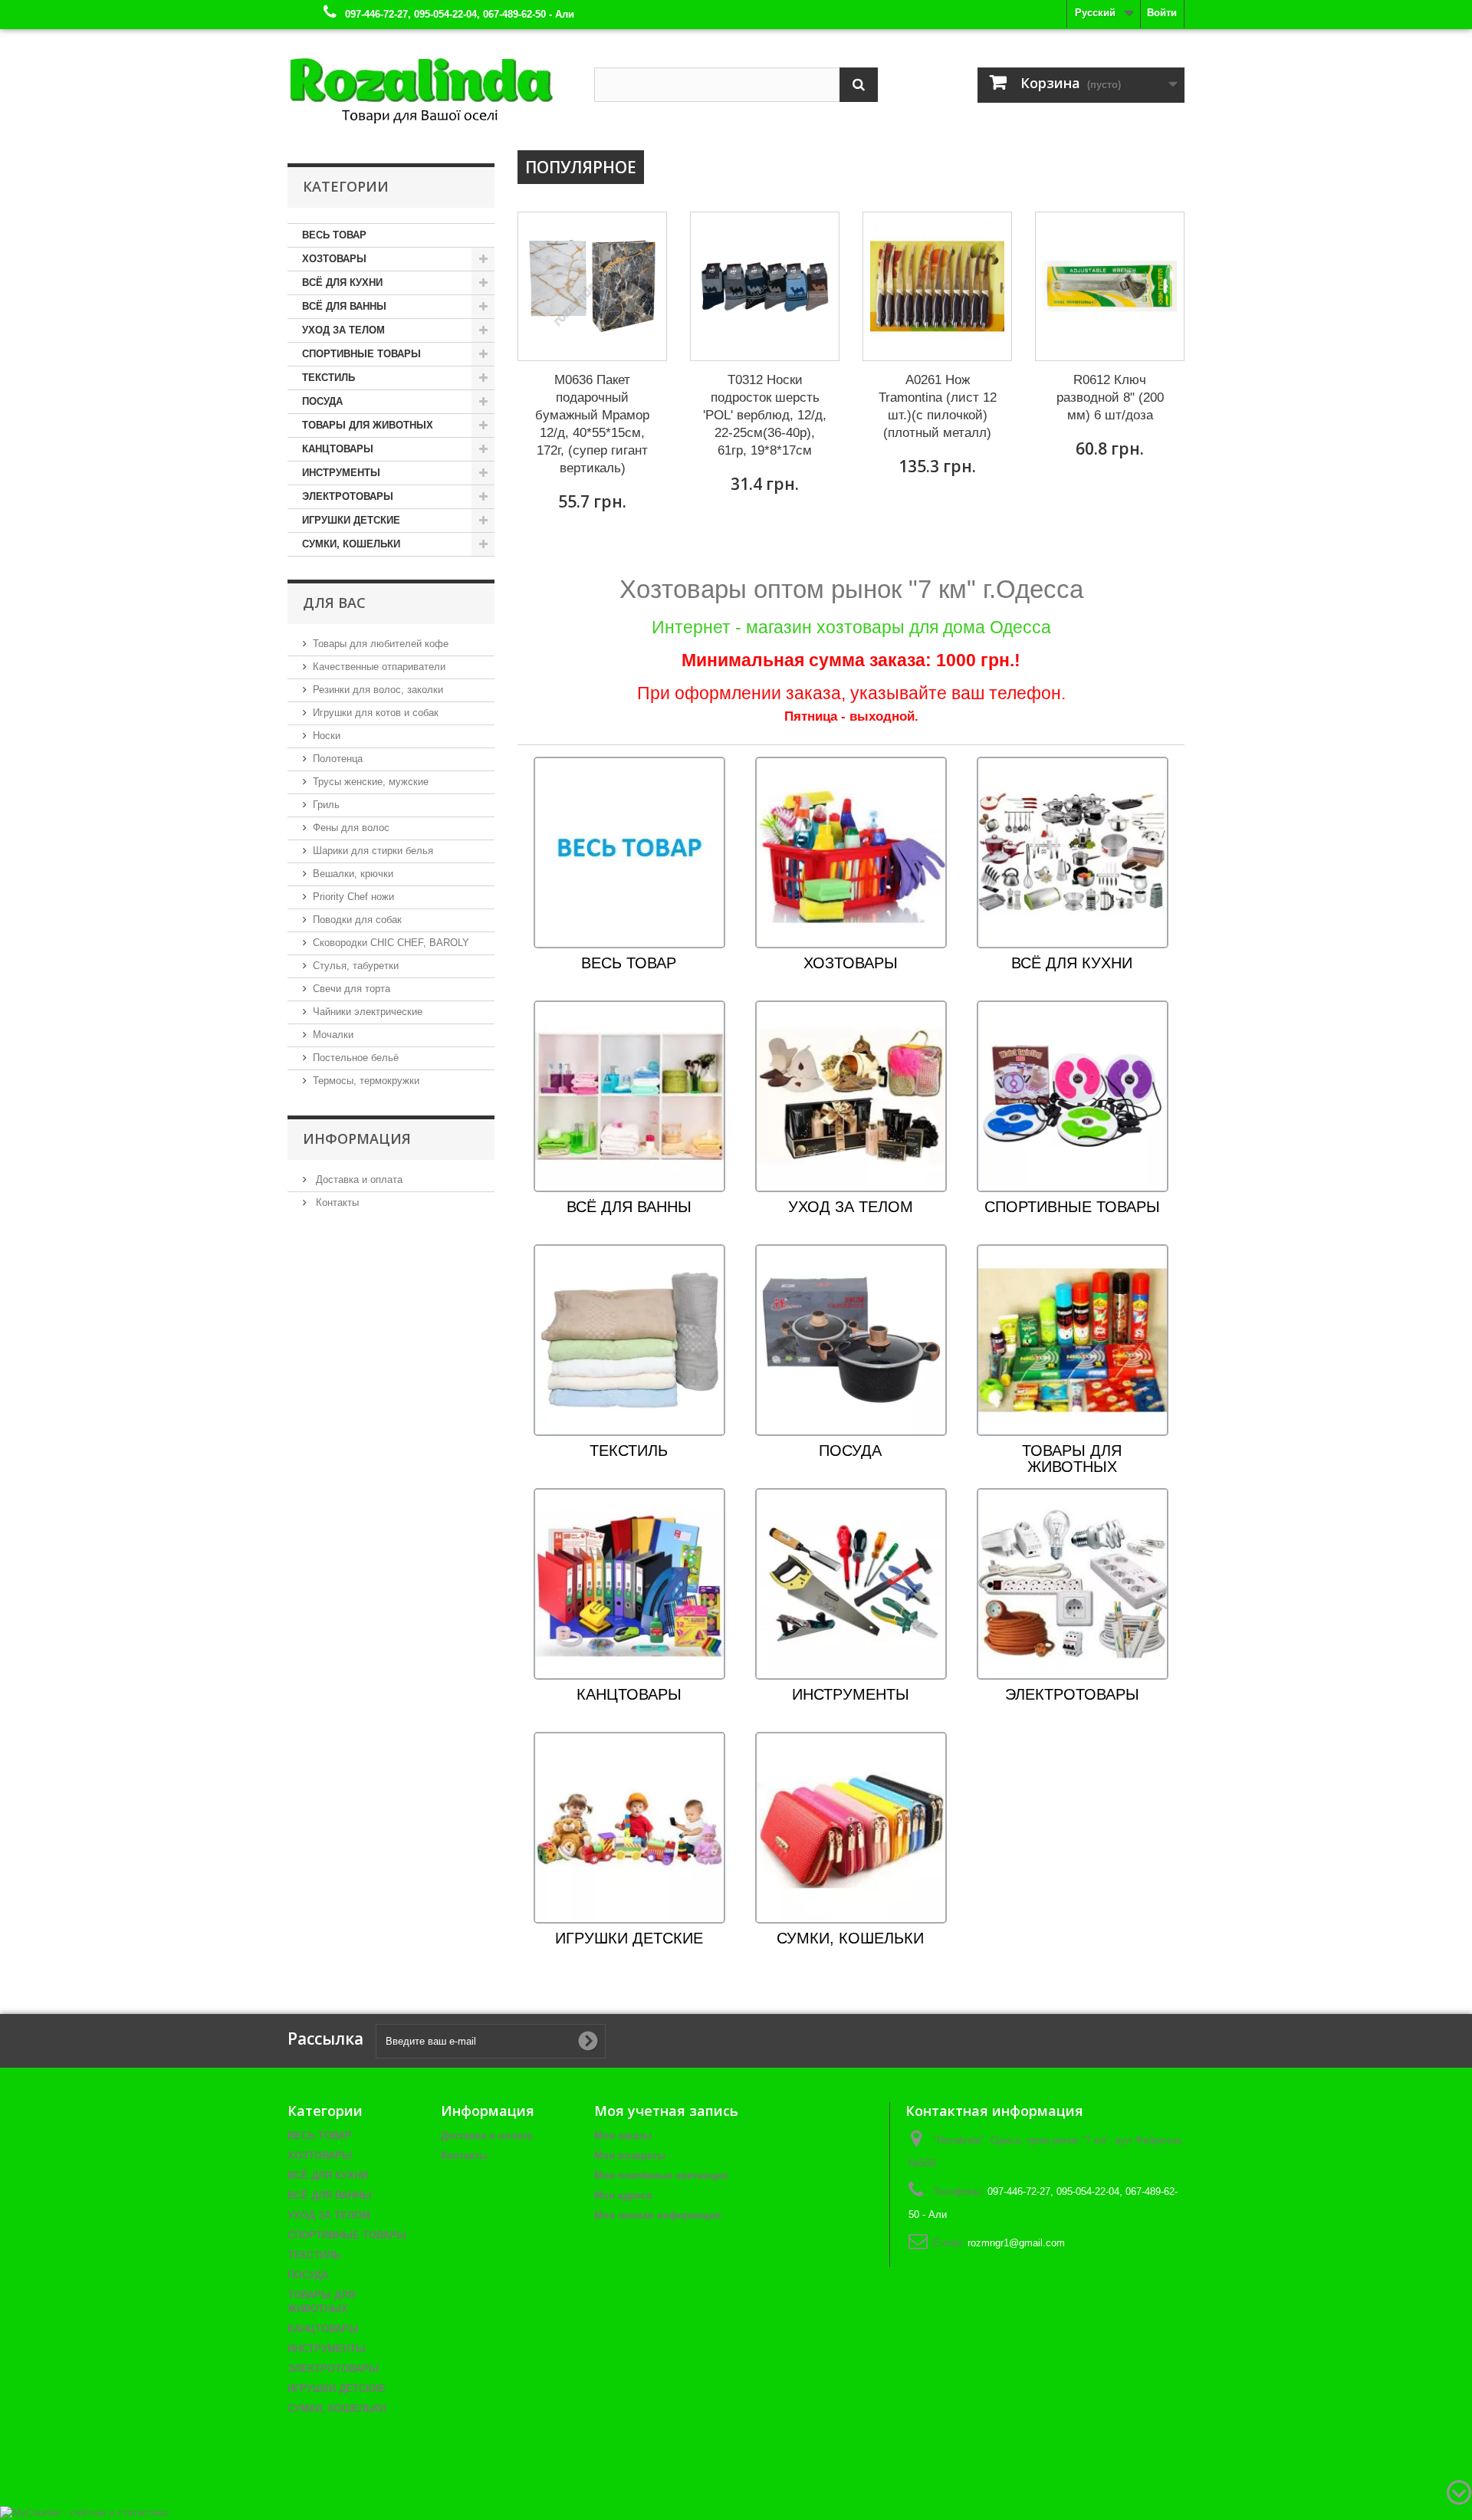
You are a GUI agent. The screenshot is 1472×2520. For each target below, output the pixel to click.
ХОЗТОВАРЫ (334, 259)
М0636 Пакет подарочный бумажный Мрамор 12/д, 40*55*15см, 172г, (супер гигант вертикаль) (592, 424)
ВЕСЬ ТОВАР (334, 235)
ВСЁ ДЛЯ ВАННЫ (344, 306)
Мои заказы (623, 2136)
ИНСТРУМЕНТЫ (341, 473)
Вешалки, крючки (353, 874)
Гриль (326, 805)
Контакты (336, 1203)
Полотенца (338, 759)
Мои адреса (623, 2195)
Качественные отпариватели (379, 667)
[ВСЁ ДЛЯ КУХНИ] (1073, 852)
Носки (327, 736)
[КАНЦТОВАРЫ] (629, 1584)
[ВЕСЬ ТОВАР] (629, 852)
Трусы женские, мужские (371, 782)
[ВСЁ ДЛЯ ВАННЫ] (629, 1096)
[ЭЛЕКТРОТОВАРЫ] (1073, 1584)
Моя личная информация (658, 2215)
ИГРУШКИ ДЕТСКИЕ (351, 520)
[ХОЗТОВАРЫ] (851, 852)
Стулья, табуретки (356, 966)
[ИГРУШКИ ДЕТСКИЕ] (629, 1827)
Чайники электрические (368, 1012)
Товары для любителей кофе (381, 644)
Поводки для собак (357, 920)
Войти (1162, 13)
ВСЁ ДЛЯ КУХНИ (342, 283)
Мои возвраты (630, 2155)
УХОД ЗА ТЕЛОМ (343, 330)
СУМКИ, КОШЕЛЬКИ (351, 544)
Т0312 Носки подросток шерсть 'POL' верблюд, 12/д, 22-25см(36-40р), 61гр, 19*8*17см (765, 415)
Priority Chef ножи (353, 897)
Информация (357, 1138)
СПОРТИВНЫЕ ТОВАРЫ (361, 354)
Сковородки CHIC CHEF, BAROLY (391, 943)
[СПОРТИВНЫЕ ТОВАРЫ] (1073, 1096)
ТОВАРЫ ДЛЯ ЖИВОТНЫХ (368, 425)
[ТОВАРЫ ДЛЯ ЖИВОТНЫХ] (1073, 1340)
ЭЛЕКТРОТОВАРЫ (348, 496)
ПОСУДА (322, 401)
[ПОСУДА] (851, 1340)
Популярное (581, 167)
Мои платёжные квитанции (661, 2175)
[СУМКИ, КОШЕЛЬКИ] (851, 1827)
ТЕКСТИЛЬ (329, 378)
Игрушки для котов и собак (376, 713)
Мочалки (333, 1035)
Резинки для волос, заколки (378, 690)
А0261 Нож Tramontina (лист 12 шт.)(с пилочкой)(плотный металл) (938, 406)
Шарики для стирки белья (373, 851)
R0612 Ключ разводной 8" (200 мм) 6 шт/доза (1110, 398)
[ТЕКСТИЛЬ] (629, 1340)
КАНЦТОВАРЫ (338, 449)
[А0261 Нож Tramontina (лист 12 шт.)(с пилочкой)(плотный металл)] (937, 286)
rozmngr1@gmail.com (1016, 2243)
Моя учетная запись (666, 2111)
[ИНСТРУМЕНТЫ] (851, 1584)
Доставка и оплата (358, 1180)
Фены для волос (351, 828)
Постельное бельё (356, 1058)
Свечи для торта (352, 989)
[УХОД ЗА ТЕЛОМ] (851, 1096)
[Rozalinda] (429, 84)
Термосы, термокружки (366, 1081)
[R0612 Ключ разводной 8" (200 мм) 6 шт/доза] (1110, 286)
